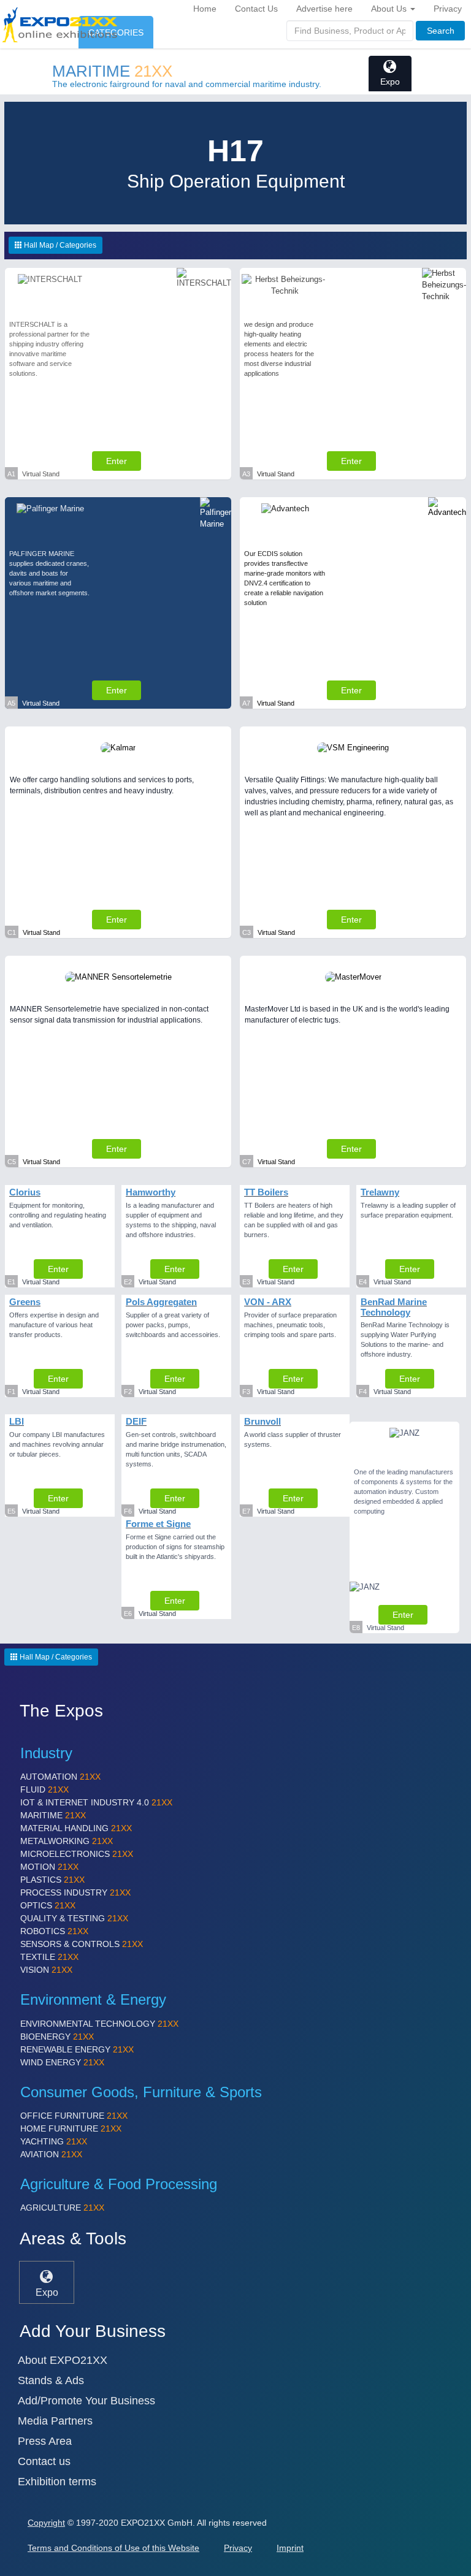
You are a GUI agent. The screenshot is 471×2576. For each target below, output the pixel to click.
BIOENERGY (57, 2037)
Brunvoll (262, 1421)
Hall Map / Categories (59, 245)
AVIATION (51, 2154)
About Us (390, 9)
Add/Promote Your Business (86, 2401)
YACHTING (54, 2141)
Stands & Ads (51, 2380)
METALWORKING (67, 1841)
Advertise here (324, 9)
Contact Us (256, 9)
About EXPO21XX (63, 2360)
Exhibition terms (57, 2482)
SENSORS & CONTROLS (82, 1944)
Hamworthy (151, 1192)
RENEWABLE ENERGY (77, 2049)
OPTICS (48, 1905)
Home (205, 9)
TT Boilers (266, 1192)
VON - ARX (268, 1302)
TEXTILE (49, 1957)
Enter (117, 461)
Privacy (448, 9)
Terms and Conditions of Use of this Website (113, 2548)
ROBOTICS (54, 1931)
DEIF (136, 1421)
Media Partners (55, 2421)
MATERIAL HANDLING (76, 1828)
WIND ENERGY (62, 2062)
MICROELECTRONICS (77, 1854)
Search (441, 31)
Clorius (25, 1192)
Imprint (290, 2548)
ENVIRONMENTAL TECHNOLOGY (99, 2024)
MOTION (49, 1867)
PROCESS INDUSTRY (75, 1892)
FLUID (44, 1789)
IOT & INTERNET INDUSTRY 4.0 (96, 1802)
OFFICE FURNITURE (74, 2116)
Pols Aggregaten (161, 1302)
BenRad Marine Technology (394, 1307)
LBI (17, 1421)
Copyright (46, 2523)
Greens (25, 1302)
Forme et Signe (158, 1524)
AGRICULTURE (62, 2208)
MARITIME (112, 71)
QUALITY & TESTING (74, 1918)
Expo (390, 82)
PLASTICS (52, 1880)
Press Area (45, 2441)
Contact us (44, 2461)
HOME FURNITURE (71, 2128)
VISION (46, 1970)
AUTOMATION (60, 1777)
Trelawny (380, 1192)
